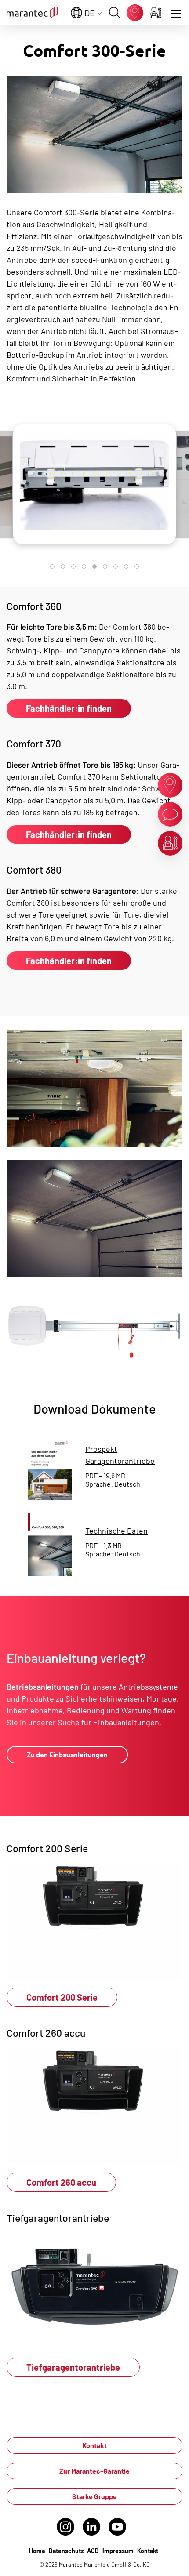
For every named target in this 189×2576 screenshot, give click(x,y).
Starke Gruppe (94, 2496)
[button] (52, 566)
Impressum (118, 2551)
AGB (93, 2551)
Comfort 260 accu (61, 2182)
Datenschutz (66, 2551)
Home (37, 2551)
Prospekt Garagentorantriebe (120, 1455)
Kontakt (94, 2445)
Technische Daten (116, 1531)
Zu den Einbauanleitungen (67, 1754)
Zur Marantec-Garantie (94, 2471)
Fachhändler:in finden (69, 708)
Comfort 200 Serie (62, 1997)
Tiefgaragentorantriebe (73, 2367)
